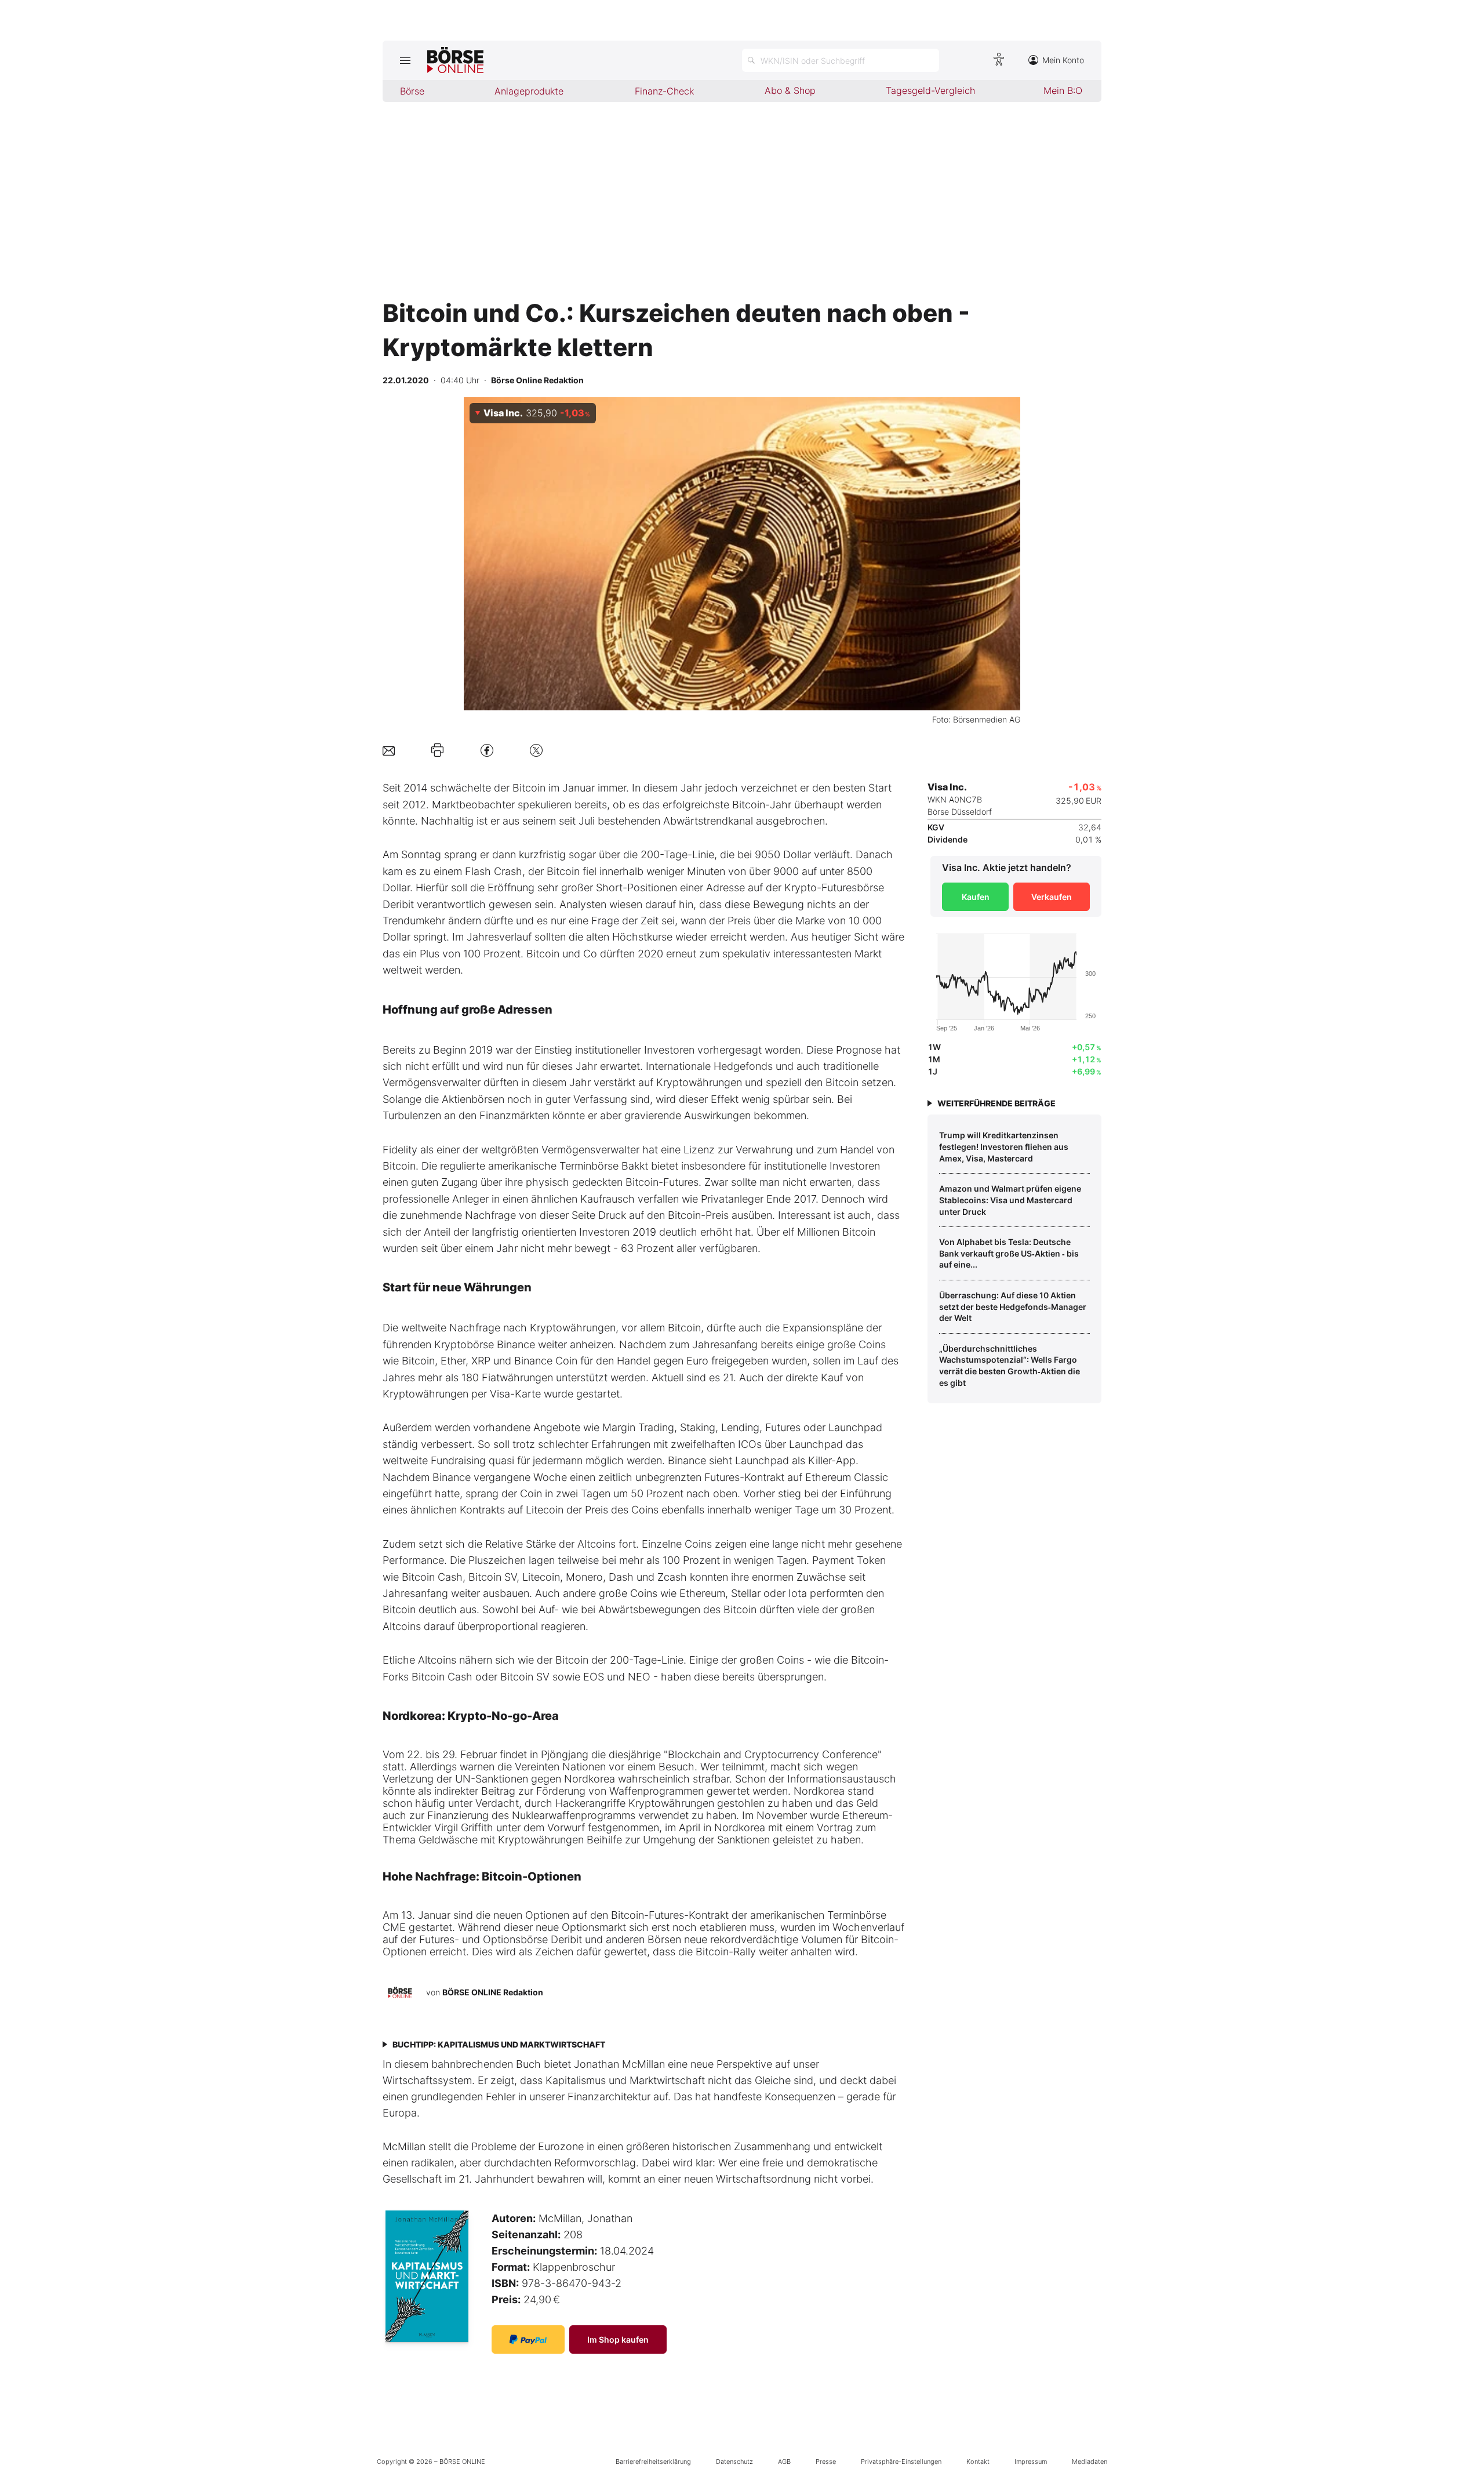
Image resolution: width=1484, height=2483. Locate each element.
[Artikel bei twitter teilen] (536, 750)
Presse (826, 2462)
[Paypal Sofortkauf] (528, 2339)
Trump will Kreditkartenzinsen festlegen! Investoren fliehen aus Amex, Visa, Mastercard (1004, 1146)
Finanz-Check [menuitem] (664, 91)
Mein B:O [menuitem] (1063, 90)
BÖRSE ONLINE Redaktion (493, 1992)
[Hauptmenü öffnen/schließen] (405, 60)
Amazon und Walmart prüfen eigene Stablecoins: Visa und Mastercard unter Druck (1010, 1200)
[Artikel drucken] (437, 750)
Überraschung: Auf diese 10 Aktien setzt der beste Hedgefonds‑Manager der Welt (1013, 1306)
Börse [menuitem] (412, 91)
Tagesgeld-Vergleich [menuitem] (930, 90)
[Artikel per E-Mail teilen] (389, 750)
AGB (784, 2462)
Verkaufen (1052, 897)
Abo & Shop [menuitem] (790, 90)
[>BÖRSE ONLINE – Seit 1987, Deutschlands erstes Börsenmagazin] (455, 60)
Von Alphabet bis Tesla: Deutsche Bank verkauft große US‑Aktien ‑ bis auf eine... (1009, 1253)
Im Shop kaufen (618, 2339)
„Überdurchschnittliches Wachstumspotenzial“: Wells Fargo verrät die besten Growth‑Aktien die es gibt (1010, 1366)
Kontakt (978, 2462)
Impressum (1031, 2462)
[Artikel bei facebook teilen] (487, 750)
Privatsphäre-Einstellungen (901, 2462)
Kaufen (976, 897)
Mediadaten (1090, 2462)
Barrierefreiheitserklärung (653, 2462)
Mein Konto (1063, 60)
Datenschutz (734, 2462)
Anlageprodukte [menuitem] (529, 91)
